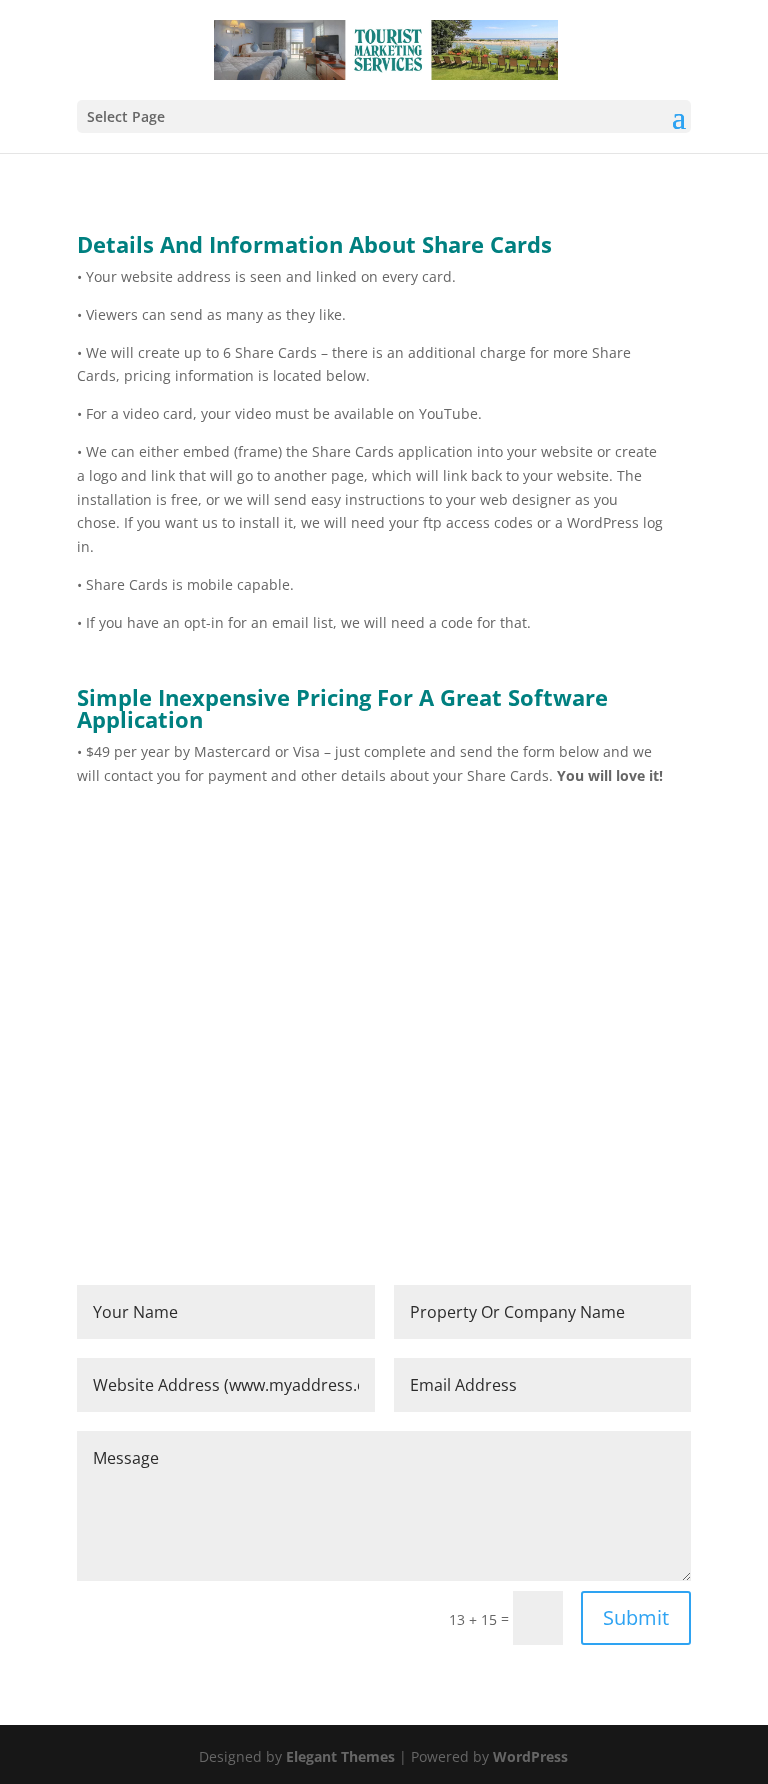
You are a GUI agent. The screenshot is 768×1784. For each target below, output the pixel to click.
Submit (636, 1617)
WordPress (530, 1756)
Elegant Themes (340, 1756)
